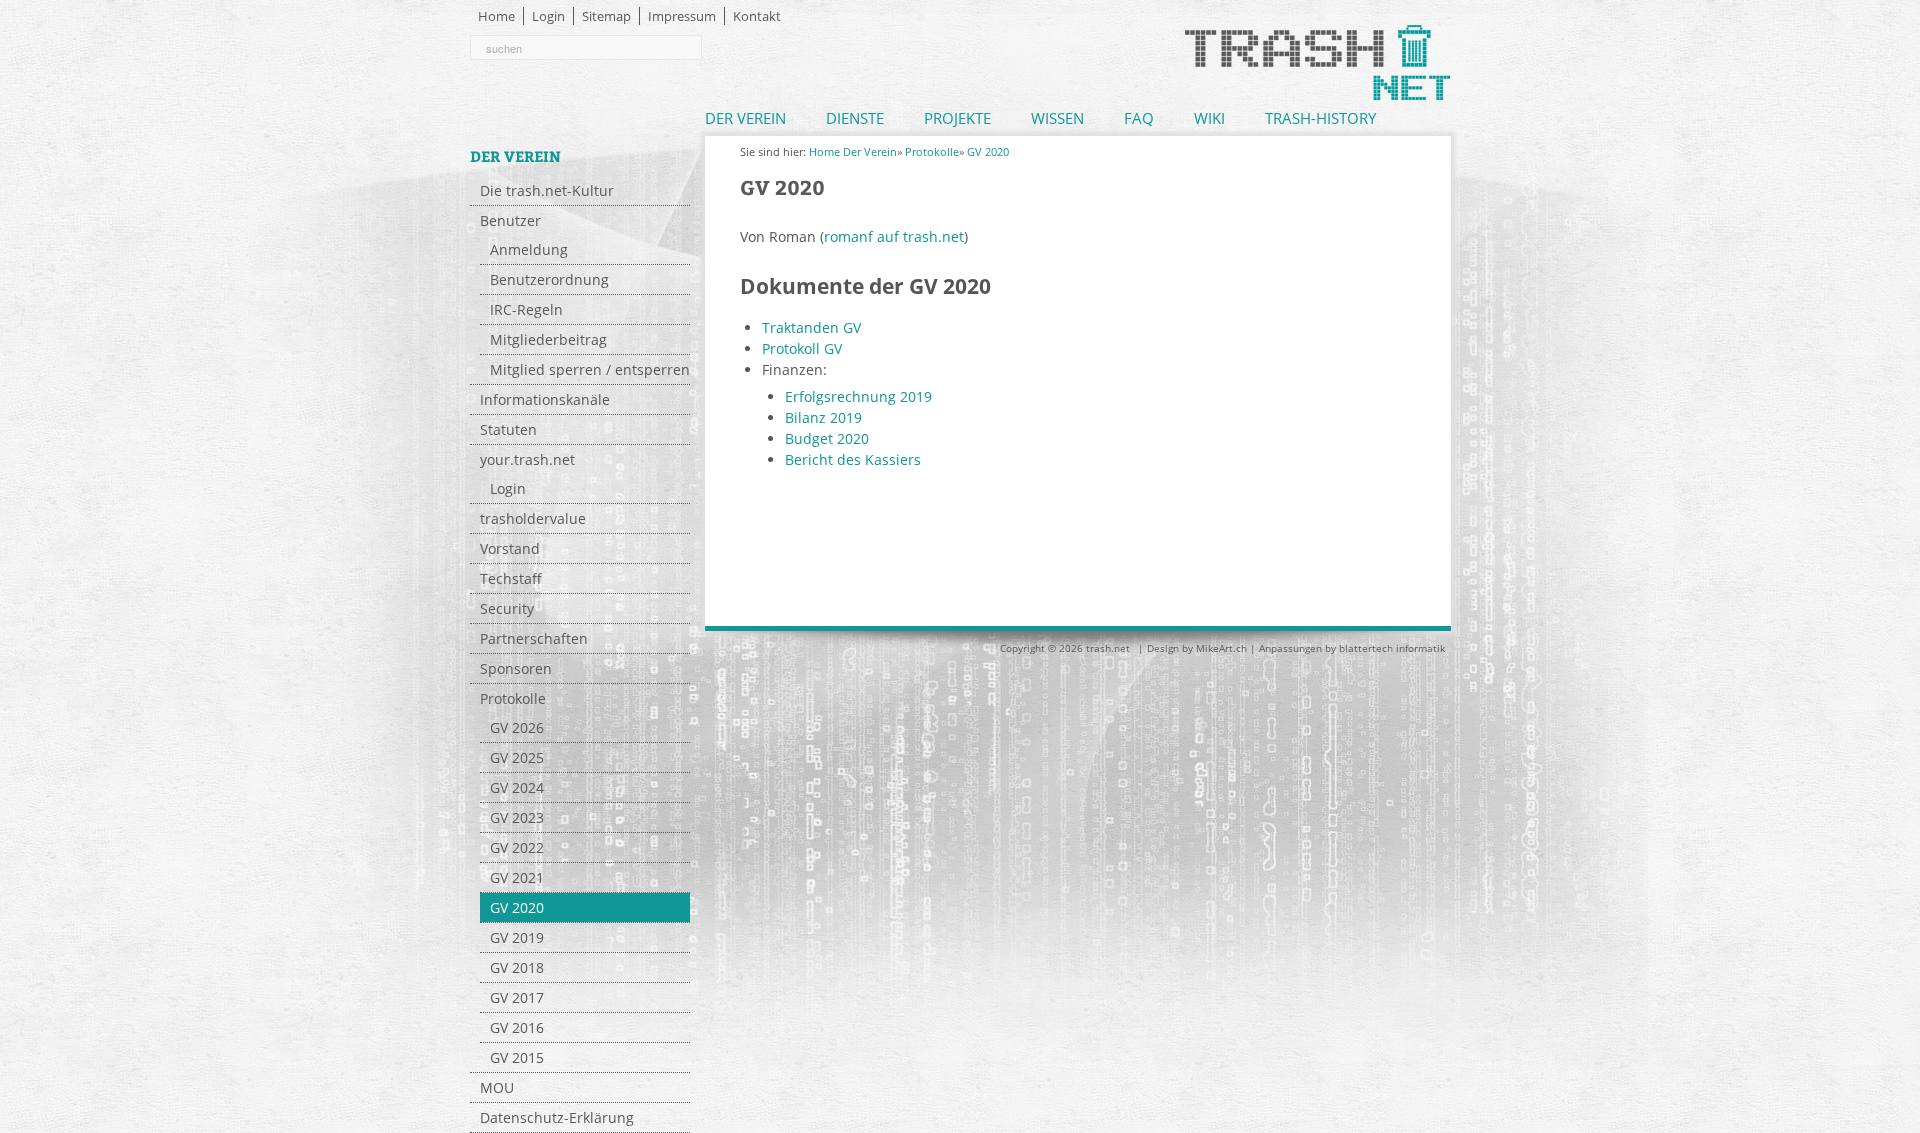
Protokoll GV (802, 348)
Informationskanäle (545, 399)
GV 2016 (517, 1027)
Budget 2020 (827, 438)
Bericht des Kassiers (853, 459)
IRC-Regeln (526, 309)
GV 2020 (517, 907)
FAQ (1139, 118)
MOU (497, 1087)
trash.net (1108, 648)
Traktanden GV (811, 327)
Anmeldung (529, 249)
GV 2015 (517, 1057)
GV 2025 (517, 757)
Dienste (855, 118)
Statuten (508, 429)
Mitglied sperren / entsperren (590, 369)
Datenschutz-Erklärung (557, 1117)
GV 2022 (517, 847)
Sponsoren (516, 668)
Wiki (1209, 118)
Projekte (957, 118)
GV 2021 (517, 877)
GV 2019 (517, 937)
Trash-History (1320, 118)
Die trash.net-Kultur (547, 190)
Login (548, 16)
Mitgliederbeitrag (548, 339)
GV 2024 (517, 787)
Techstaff (511, 578)
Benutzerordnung (549, 279)
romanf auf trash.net (894, 236)
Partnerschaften (534, 638)
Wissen (1057, 118)
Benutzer (510, 220)
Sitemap (606, 16)
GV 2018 (517, 967)
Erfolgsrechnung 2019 (858, 396)
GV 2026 (517, 727)
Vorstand (510, 548)
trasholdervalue (533, 518)
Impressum (682, 16)
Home (496, 16)
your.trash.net (527, 459)
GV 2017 (517, 997)
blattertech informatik (1392, 648)
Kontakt (757, 16)
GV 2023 (517, 817)
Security (507, 608)
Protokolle (513, 698)
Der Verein (745, 118)
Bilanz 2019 (823, 417)
